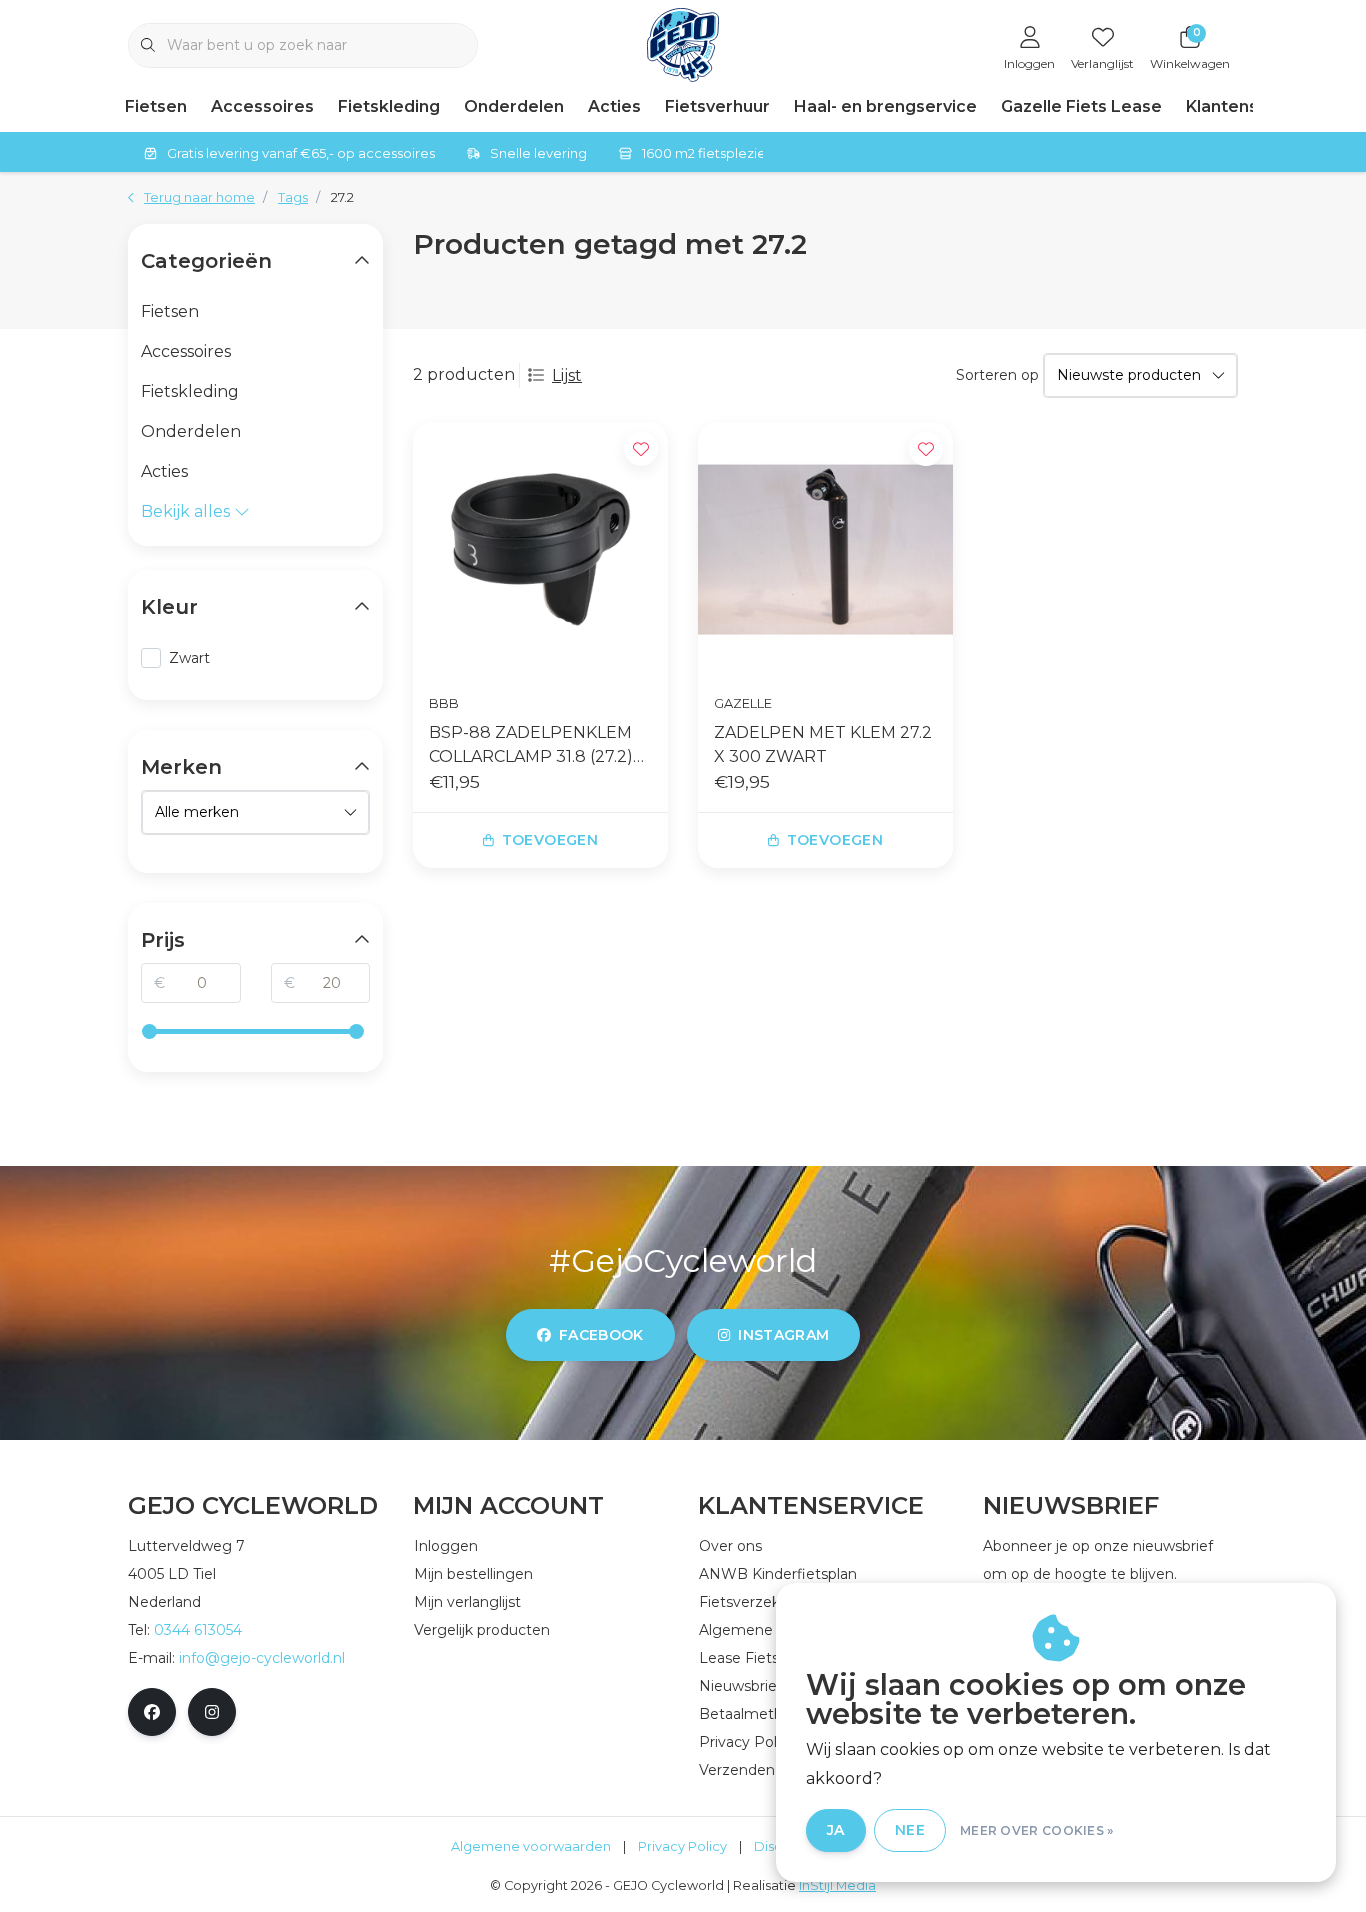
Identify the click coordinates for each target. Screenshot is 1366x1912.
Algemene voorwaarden (531, 1846)
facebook (601, 1335)
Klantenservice (1248, 106)
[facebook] (152, 1712)
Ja (836, 1830)
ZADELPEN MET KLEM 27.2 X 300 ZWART (823, 744)
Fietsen (156, 106)
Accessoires (262, 106)
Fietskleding (389, 106)
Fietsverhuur (717, 106)
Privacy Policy (682, 1846)
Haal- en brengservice (885, 106)
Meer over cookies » (1037, 1830)
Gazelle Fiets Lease (1081, 106)
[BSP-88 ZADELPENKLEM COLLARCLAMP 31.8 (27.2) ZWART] (540, 549)
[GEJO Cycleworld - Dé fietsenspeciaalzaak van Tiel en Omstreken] (683, 43)
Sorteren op (997, 375)
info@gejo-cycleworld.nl (262, 1658)
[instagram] (212, 1712)
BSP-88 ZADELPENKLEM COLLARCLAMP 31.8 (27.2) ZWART (531, 746)
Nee (910, 1830)
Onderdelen (514, 106)
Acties (614, 106)
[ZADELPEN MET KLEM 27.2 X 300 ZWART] (825, 549)
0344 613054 (198, 1630)
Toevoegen (550, 840)
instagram (783, 1335)
